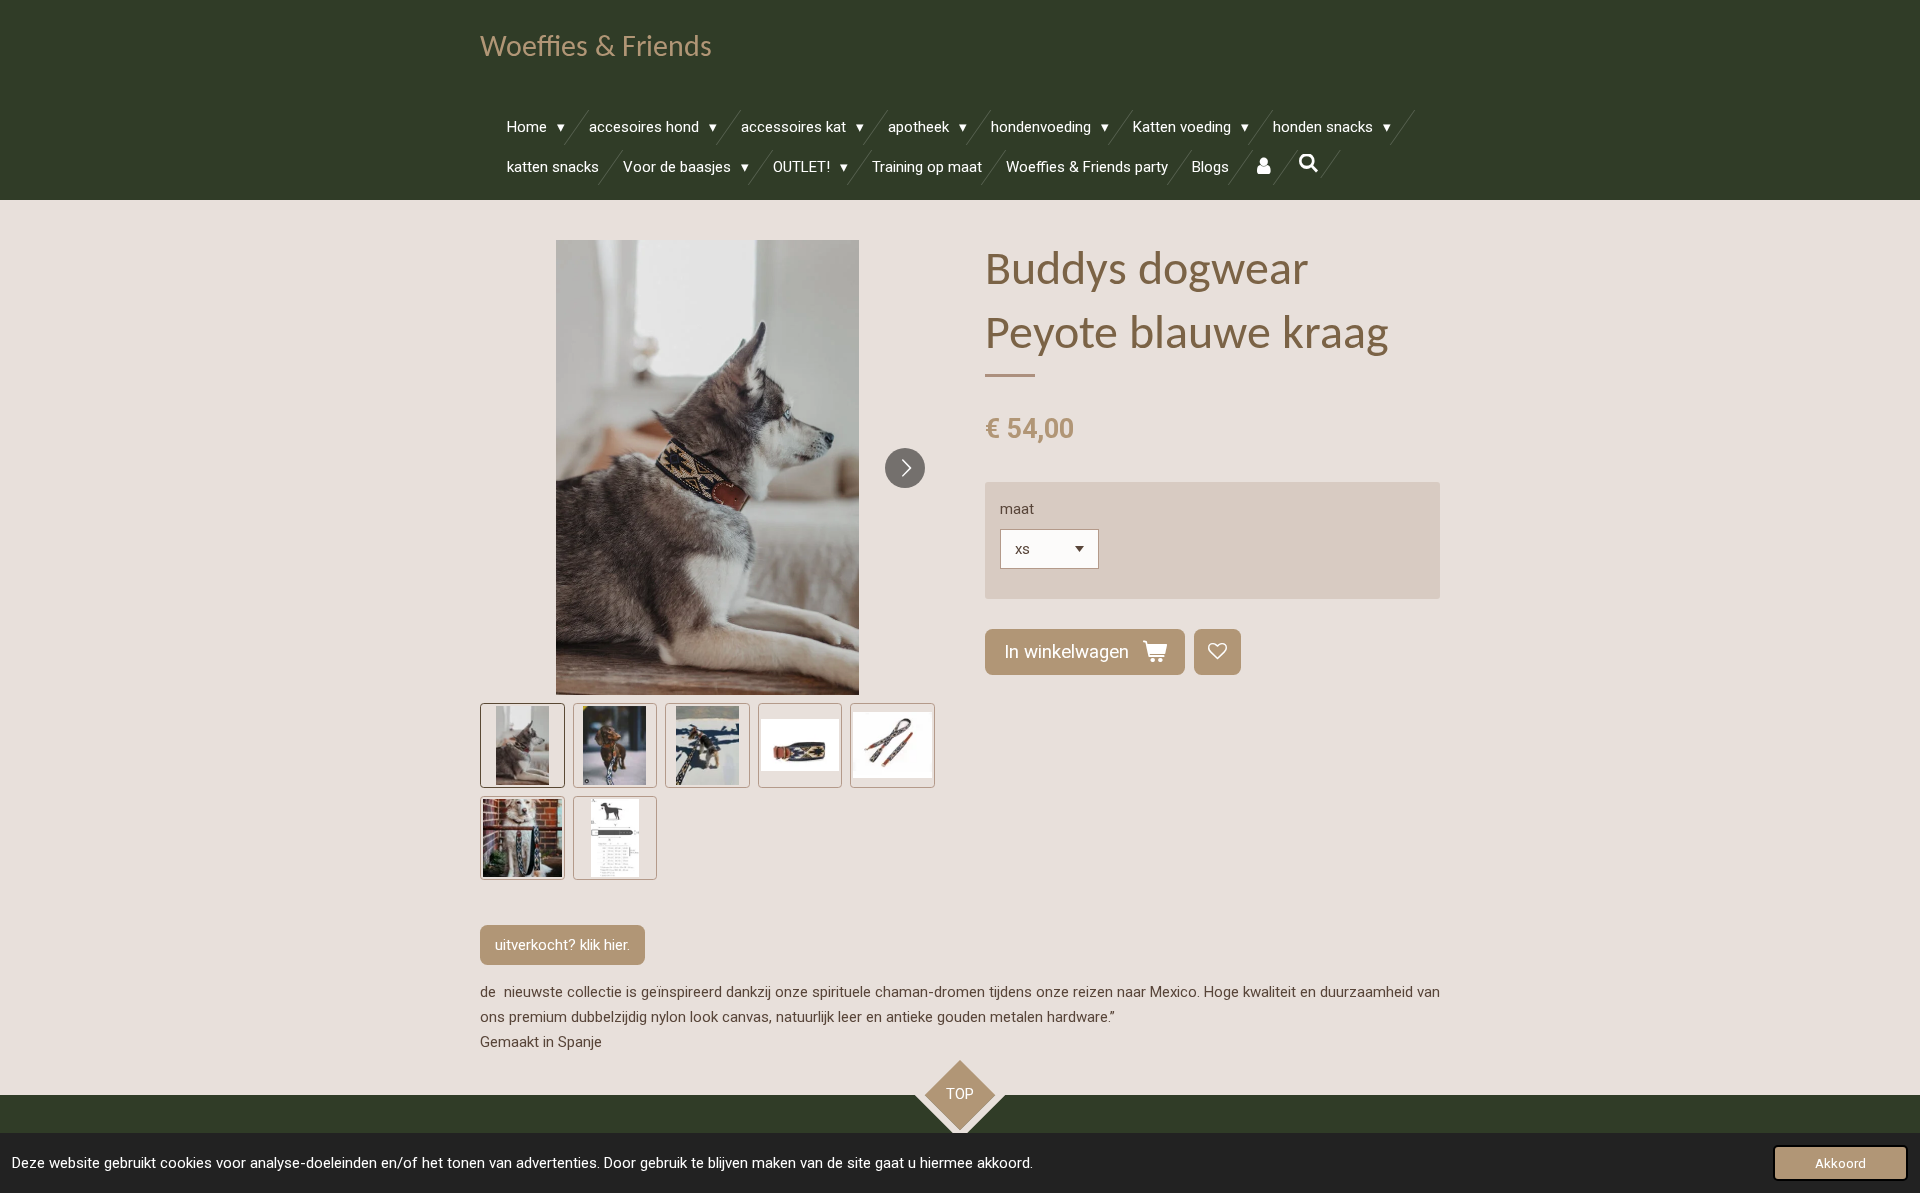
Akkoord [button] (1840, 1163)
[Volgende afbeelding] (905, 468)
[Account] (1263, 167)
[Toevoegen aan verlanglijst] (1217, 652)
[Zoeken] (1308, 164)
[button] (522, 745)
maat (1017, 509)
